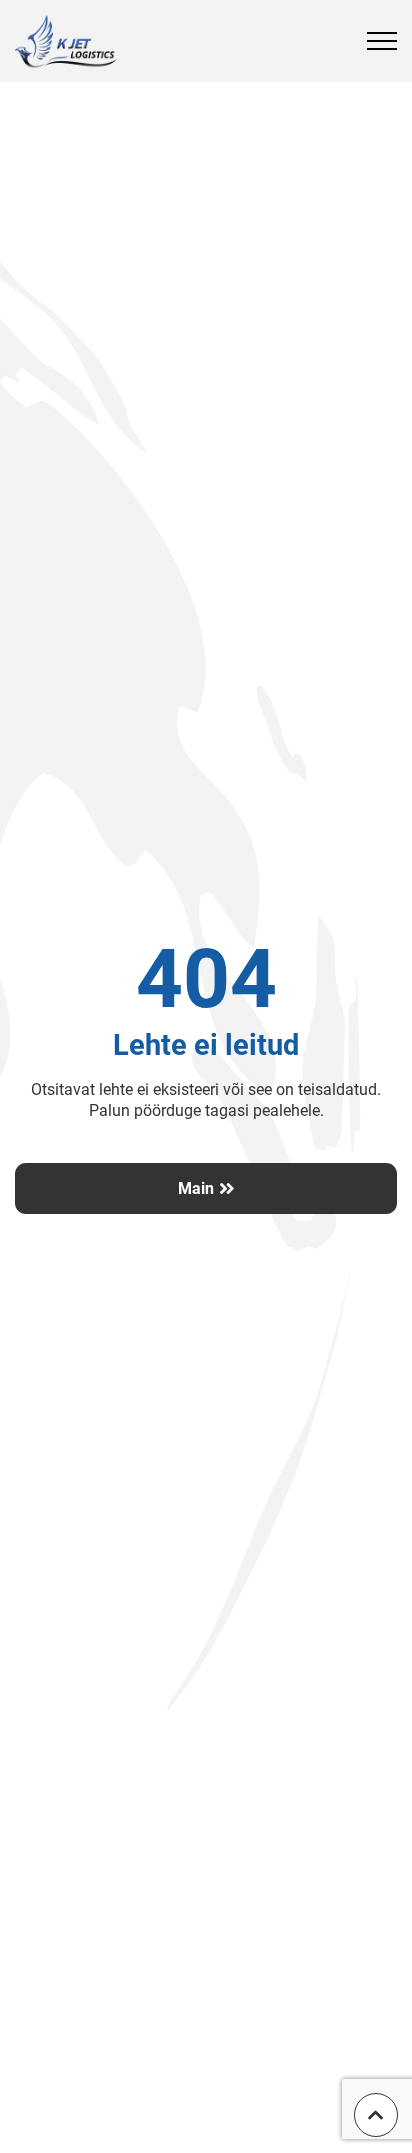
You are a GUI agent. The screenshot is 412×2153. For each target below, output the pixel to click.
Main (196, 1188)
